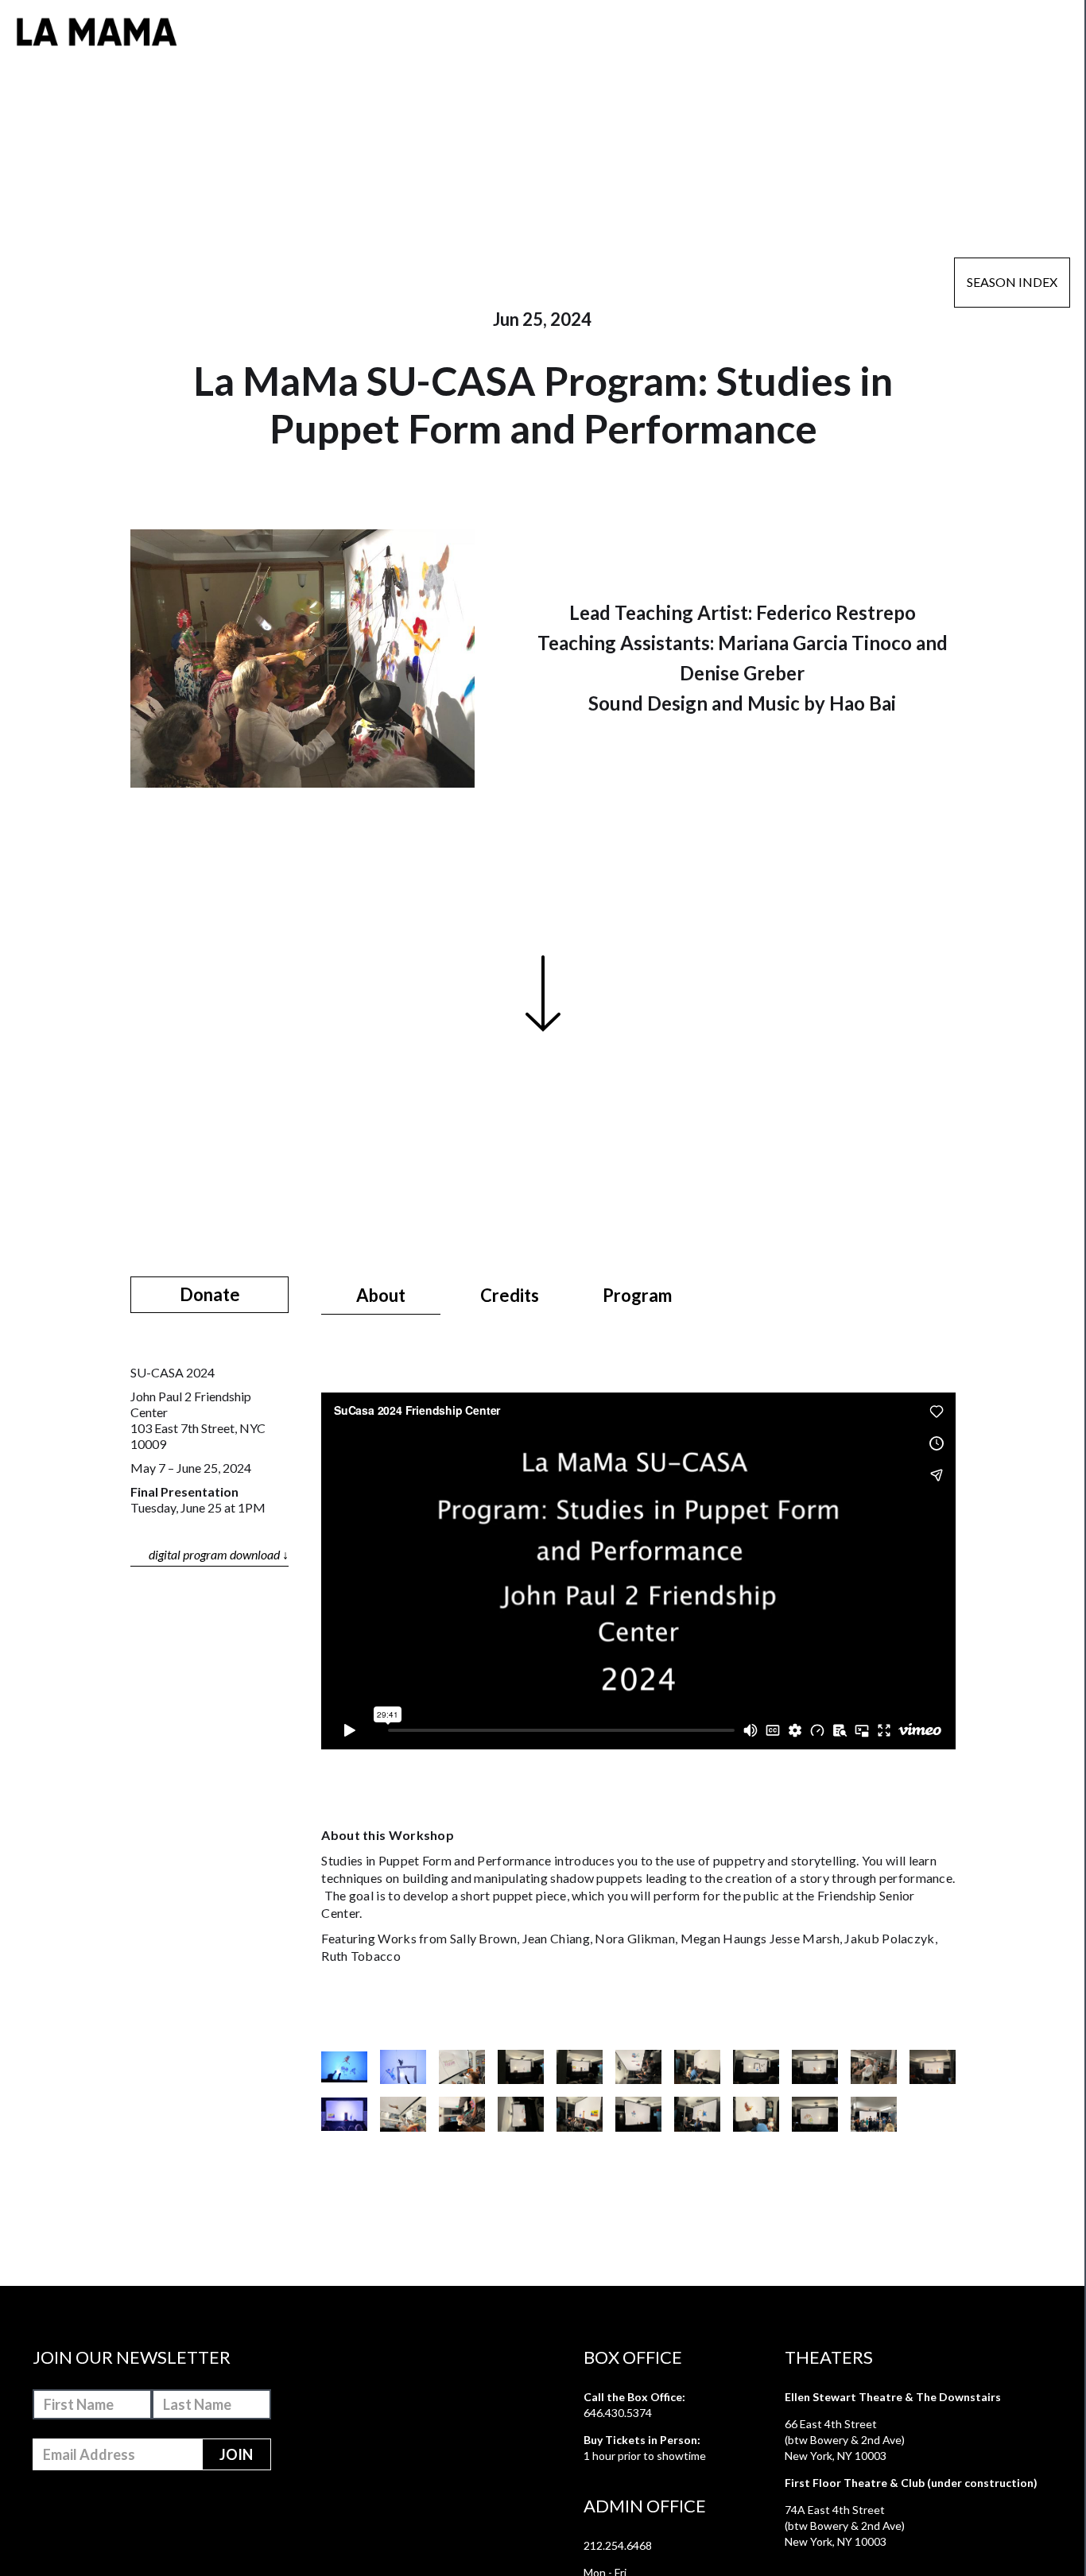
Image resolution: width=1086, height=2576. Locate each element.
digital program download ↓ (219, 1554)
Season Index (1012, 282)
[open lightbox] (344, 2067)
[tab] (381, 1296)
